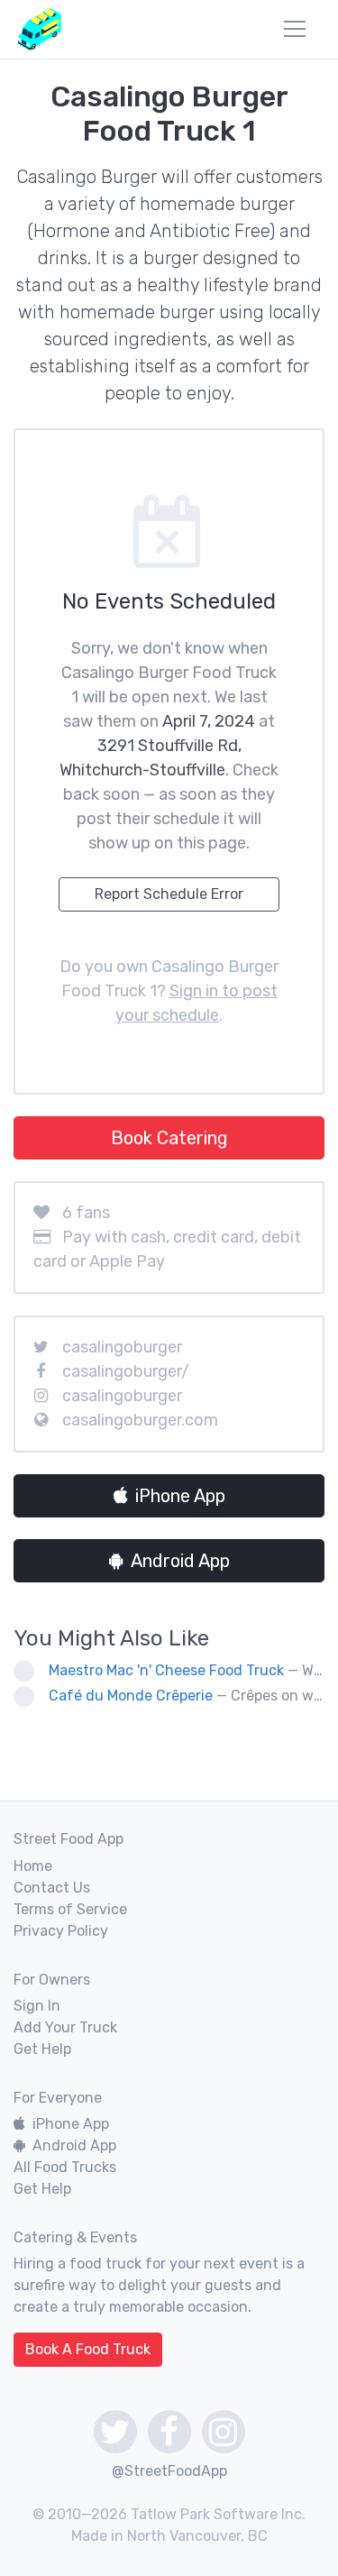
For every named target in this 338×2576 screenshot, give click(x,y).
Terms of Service (70, 1909)
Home (33, 1866)
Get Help (42, 2049)
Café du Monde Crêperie (131, 1696)
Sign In (37, 2006)
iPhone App (180, 1496)
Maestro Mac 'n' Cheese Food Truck (166, 1670)
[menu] (295, 29)
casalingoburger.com (140, 1420)
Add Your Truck (65, 2027)
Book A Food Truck (88, 2349)
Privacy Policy (61, 1931)
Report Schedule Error (169, 894)
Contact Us (52, 1888)
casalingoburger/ (126, 1371)
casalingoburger (122, 1347)
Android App (180, 1561)
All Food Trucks (65, 2167)
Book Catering (169, 1138)
